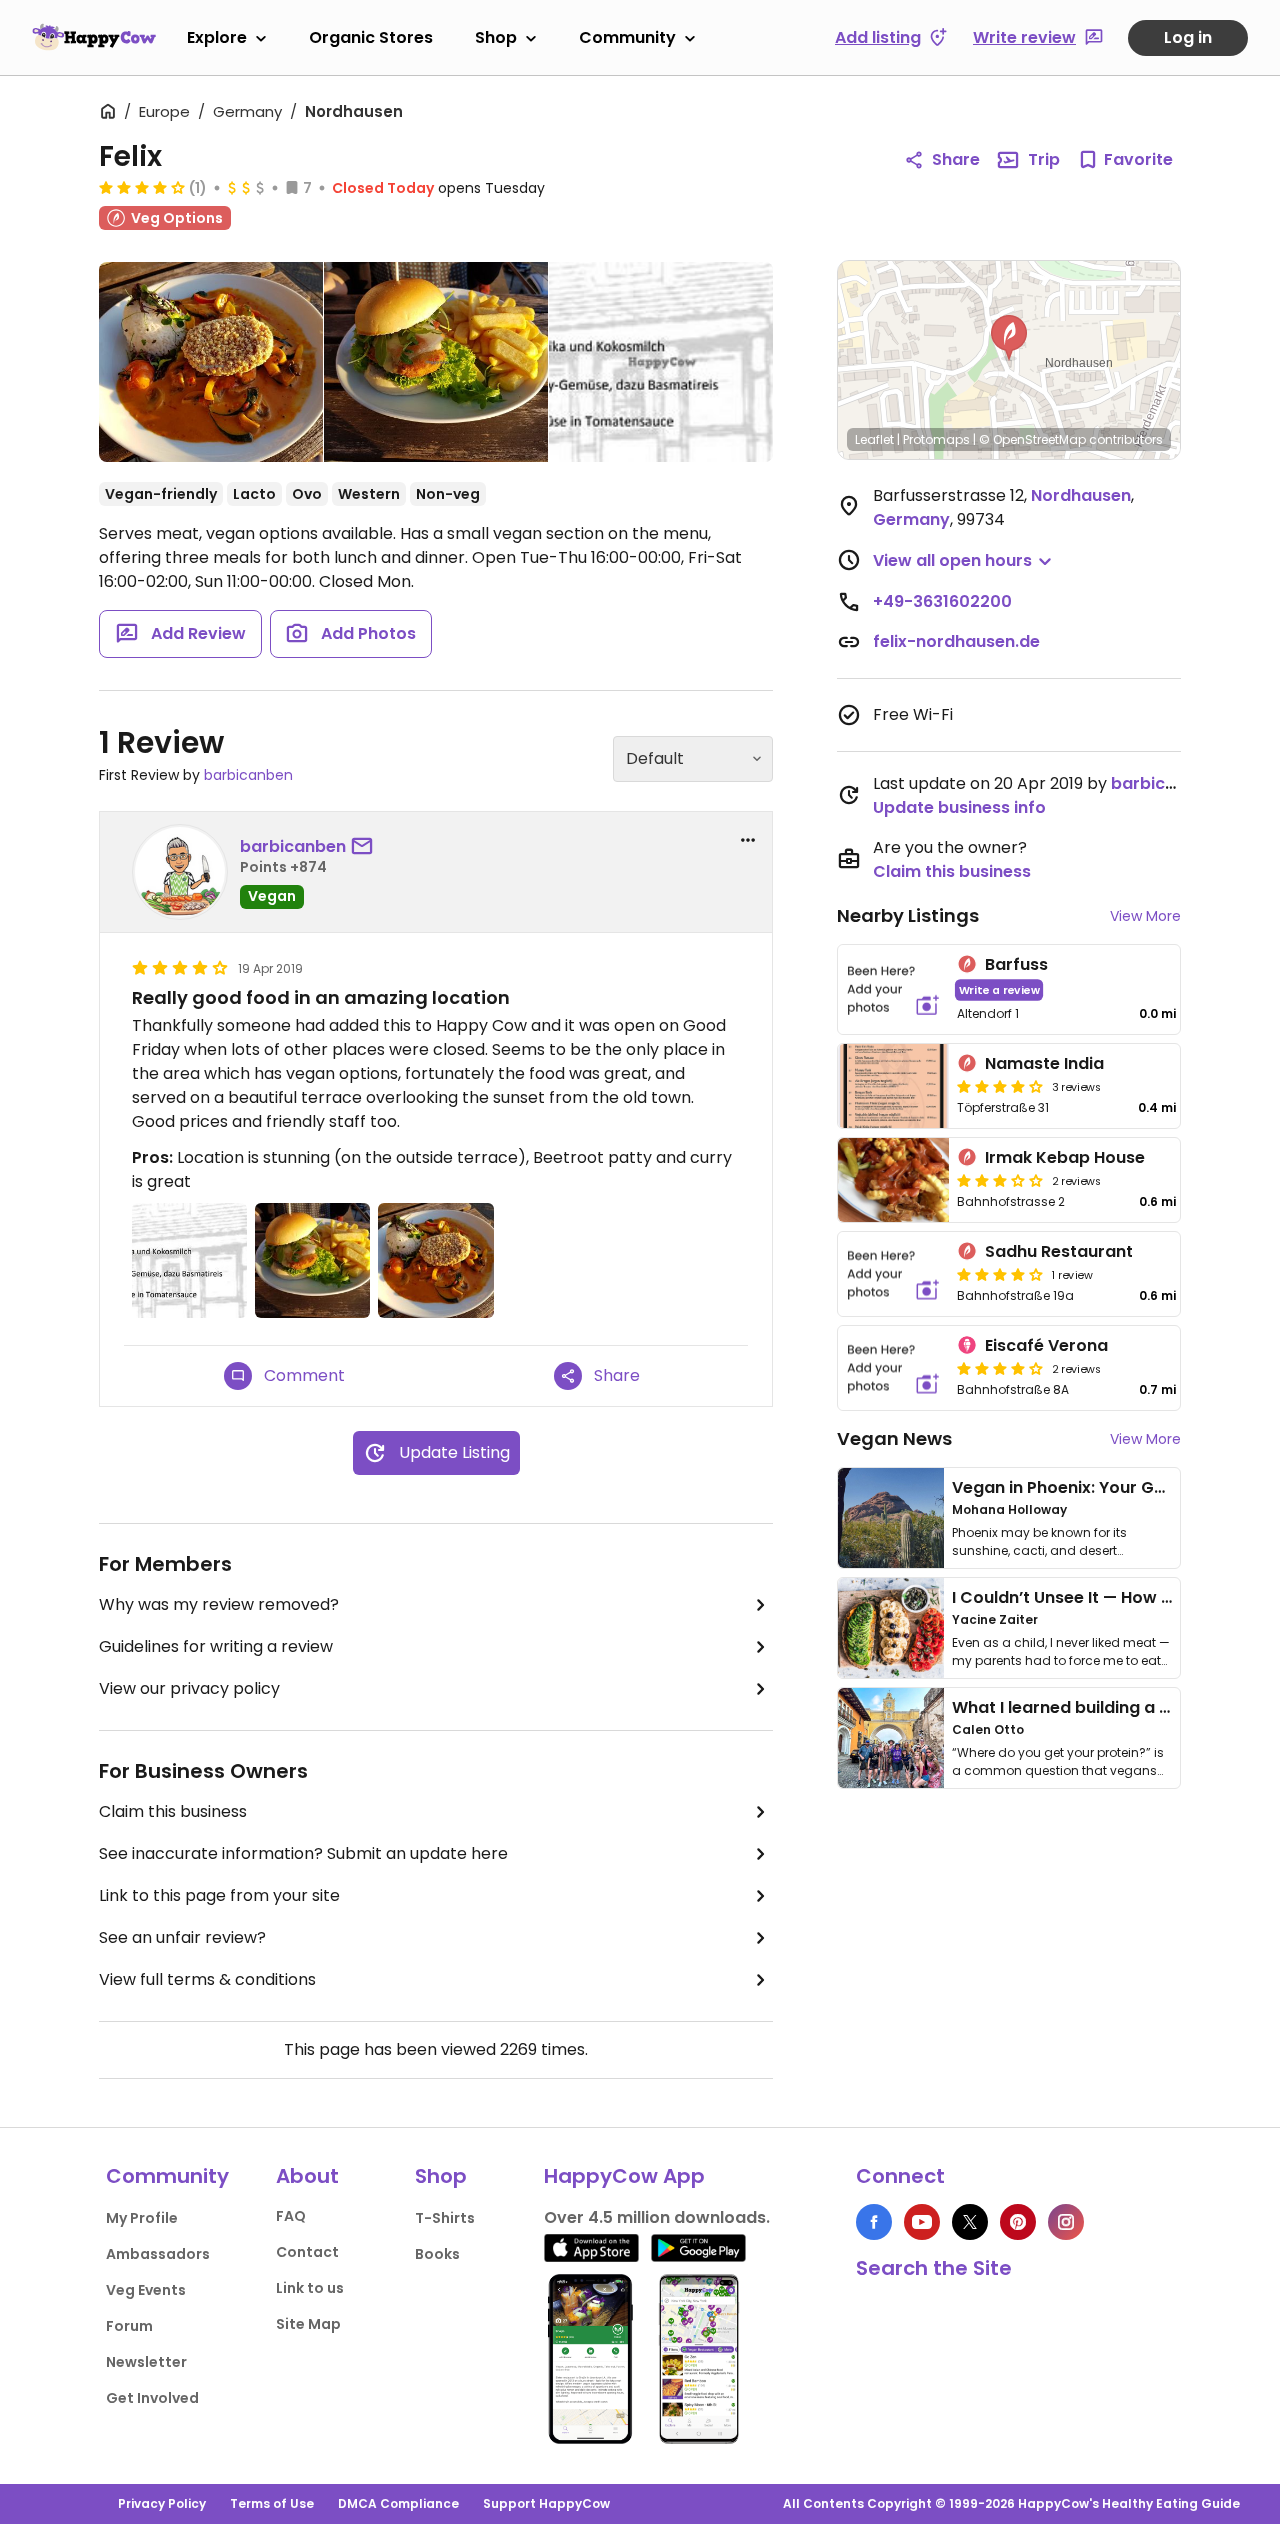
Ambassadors (158, 2254)
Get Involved (152, 2398)
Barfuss (1016, 964)
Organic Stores (371, 37)
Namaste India (1044, 1063)
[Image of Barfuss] (893, 989)
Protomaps (936, 439)
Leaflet (874, 439)
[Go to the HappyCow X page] (970, 2222)
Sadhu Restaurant (1059, 1251)
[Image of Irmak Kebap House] (893, 1180)
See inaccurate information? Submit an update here (303, 1853)
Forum (129, 2326)
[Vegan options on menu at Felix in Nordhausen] (661, 362)
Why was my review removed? (219, 1604)
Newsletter (146, 2362)
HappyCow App (624, 2176)
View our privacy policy (189, 1688)
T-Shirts (445, 2218)
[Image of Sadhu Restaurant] (893, 1274)
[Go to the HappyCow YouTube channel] (922, 2222)
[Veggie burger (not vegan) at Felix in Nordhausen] (436, 362)
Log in (1188, 37)
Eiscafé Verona (1046, 1345)
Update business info (959, 807)
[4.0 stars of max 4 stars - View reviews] (142, 187)
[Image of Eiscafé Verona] (893, 1368)
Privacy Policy (162, 2503)
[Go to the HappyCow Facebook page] (874, 2222)
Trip (1044, 159)
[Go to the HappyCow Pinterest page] (1018, 2222)
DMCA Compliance (398, 2503)
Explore (217, 37)
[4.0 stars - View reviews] (1000, 1368)
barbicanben (248, 775)
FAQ (291, 2216)
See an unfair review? (182, 1937)
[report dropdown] (748, 840)
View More (1145, 916)
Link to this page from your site (219, 1895)
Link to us (310, 2288)
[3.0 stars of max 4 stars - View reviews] (1000, 1180)
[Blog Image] (891, 1518)
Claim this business (173, 1811)
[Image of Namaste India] (893, 1086)
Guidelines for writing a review (216, 1646)
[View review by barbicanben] (180, 872)
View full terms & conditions (207, 1979)
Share (956, 159)
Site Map (308, 2324)
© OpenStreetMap (1032, 439)
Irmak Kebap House (1065, 1157)
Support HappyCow (546, 2503)
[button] (1009, 338)
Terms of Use (272, 2503)
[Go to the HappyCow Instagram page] (1066, 2222)
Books (437, 2254)
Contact (307, 2252)
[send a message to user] (366, 847)
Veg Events (146, 2290)
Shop (496, 37)
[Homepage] (94, 37)
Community (627, 37)
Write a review (999, 989)
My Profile (142, 2218)
